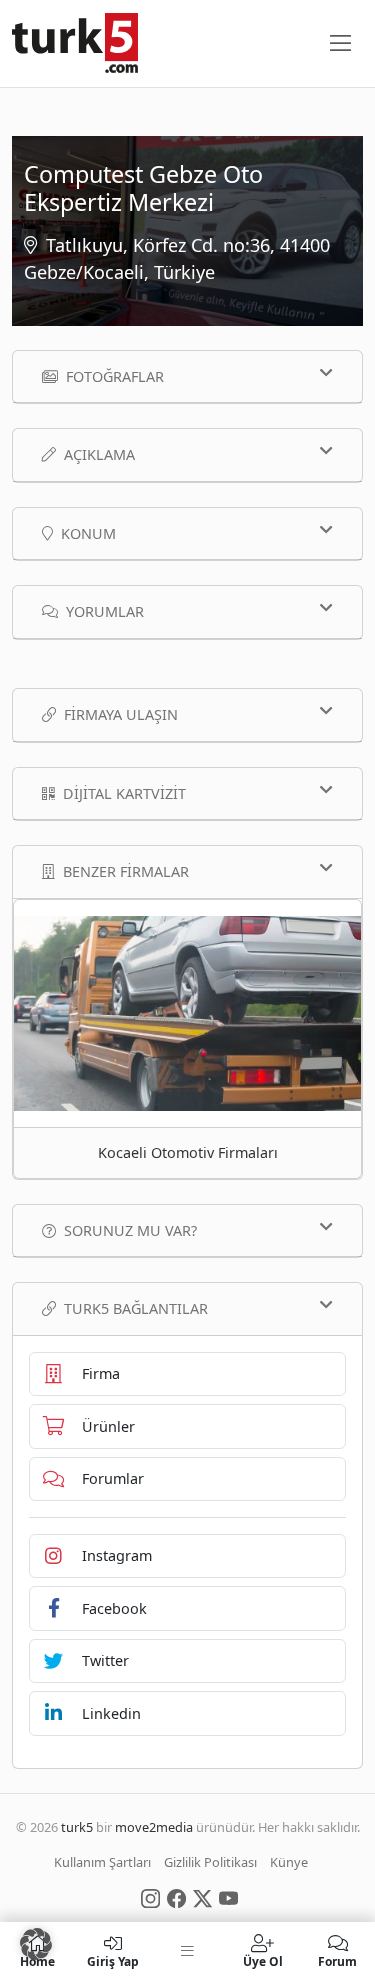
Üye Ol (263, 1960)
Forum (337, 1960)
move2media (154, 1827)
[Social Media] (150, 1897)
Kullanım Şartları (102, 1862)
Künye (289, 1862)
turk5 (77, 1827)
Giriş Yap (113, 1960)
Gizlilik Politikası (210, 1862)
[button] (36, 1944)
